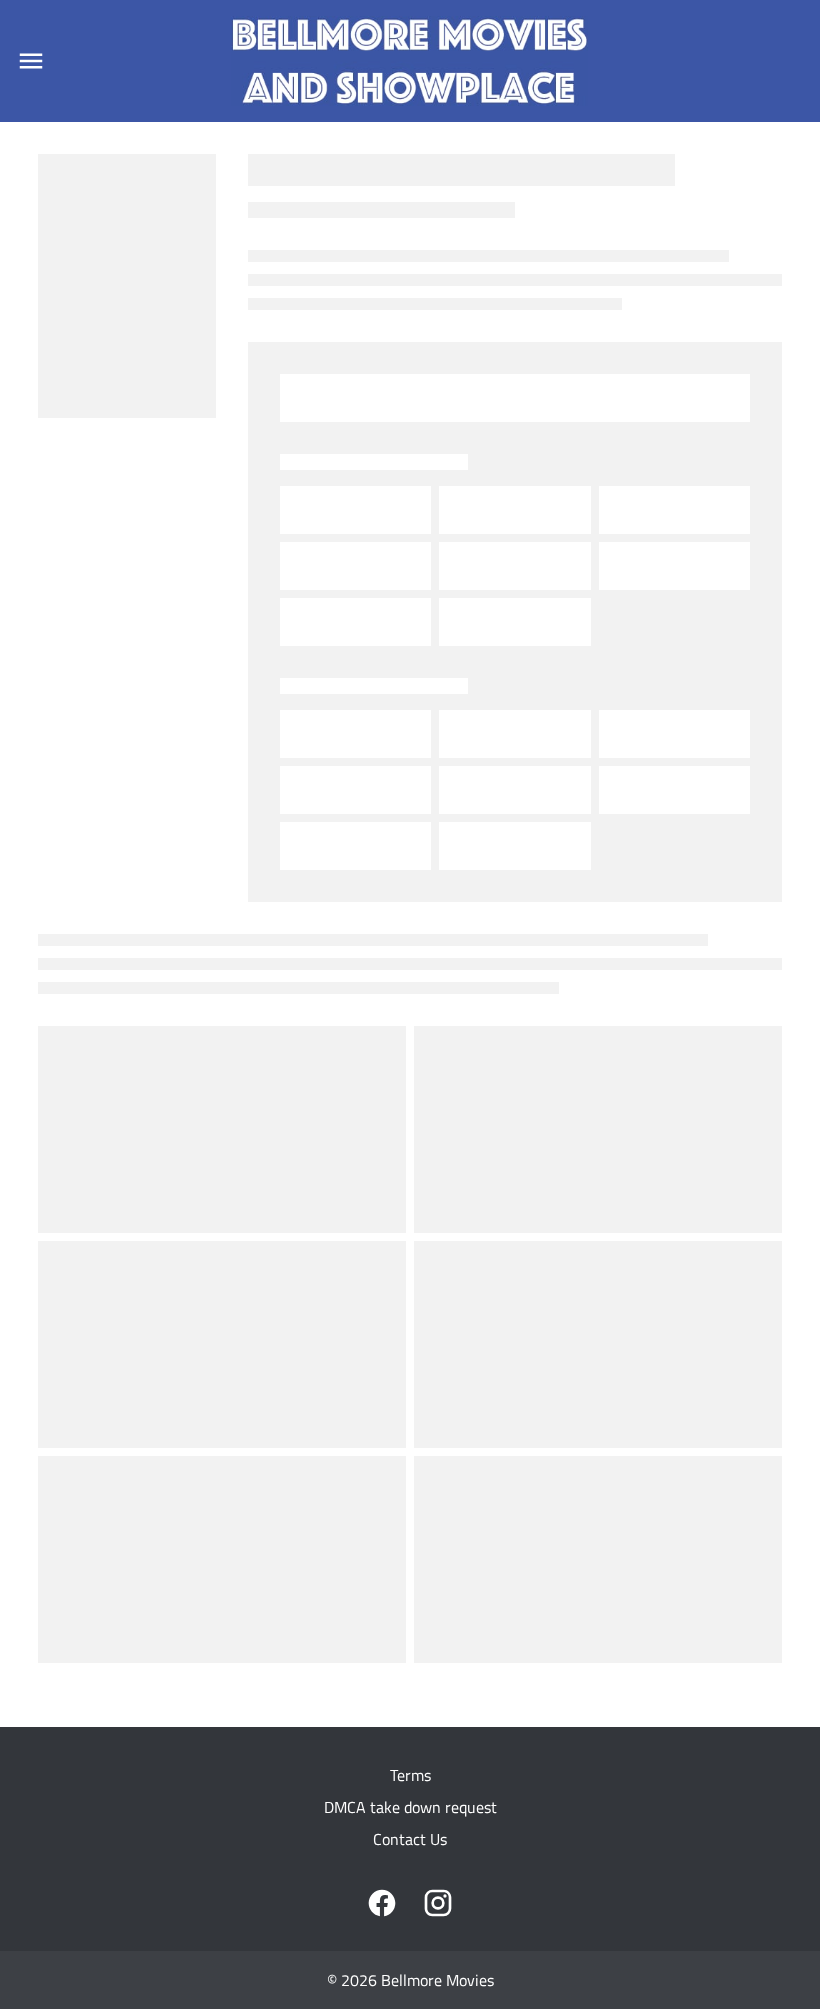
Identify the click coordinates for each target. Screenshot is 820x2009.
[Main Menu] (31, 61)
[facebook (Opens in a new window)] (382, 1903)
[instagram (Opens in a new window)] (438, 1903)
